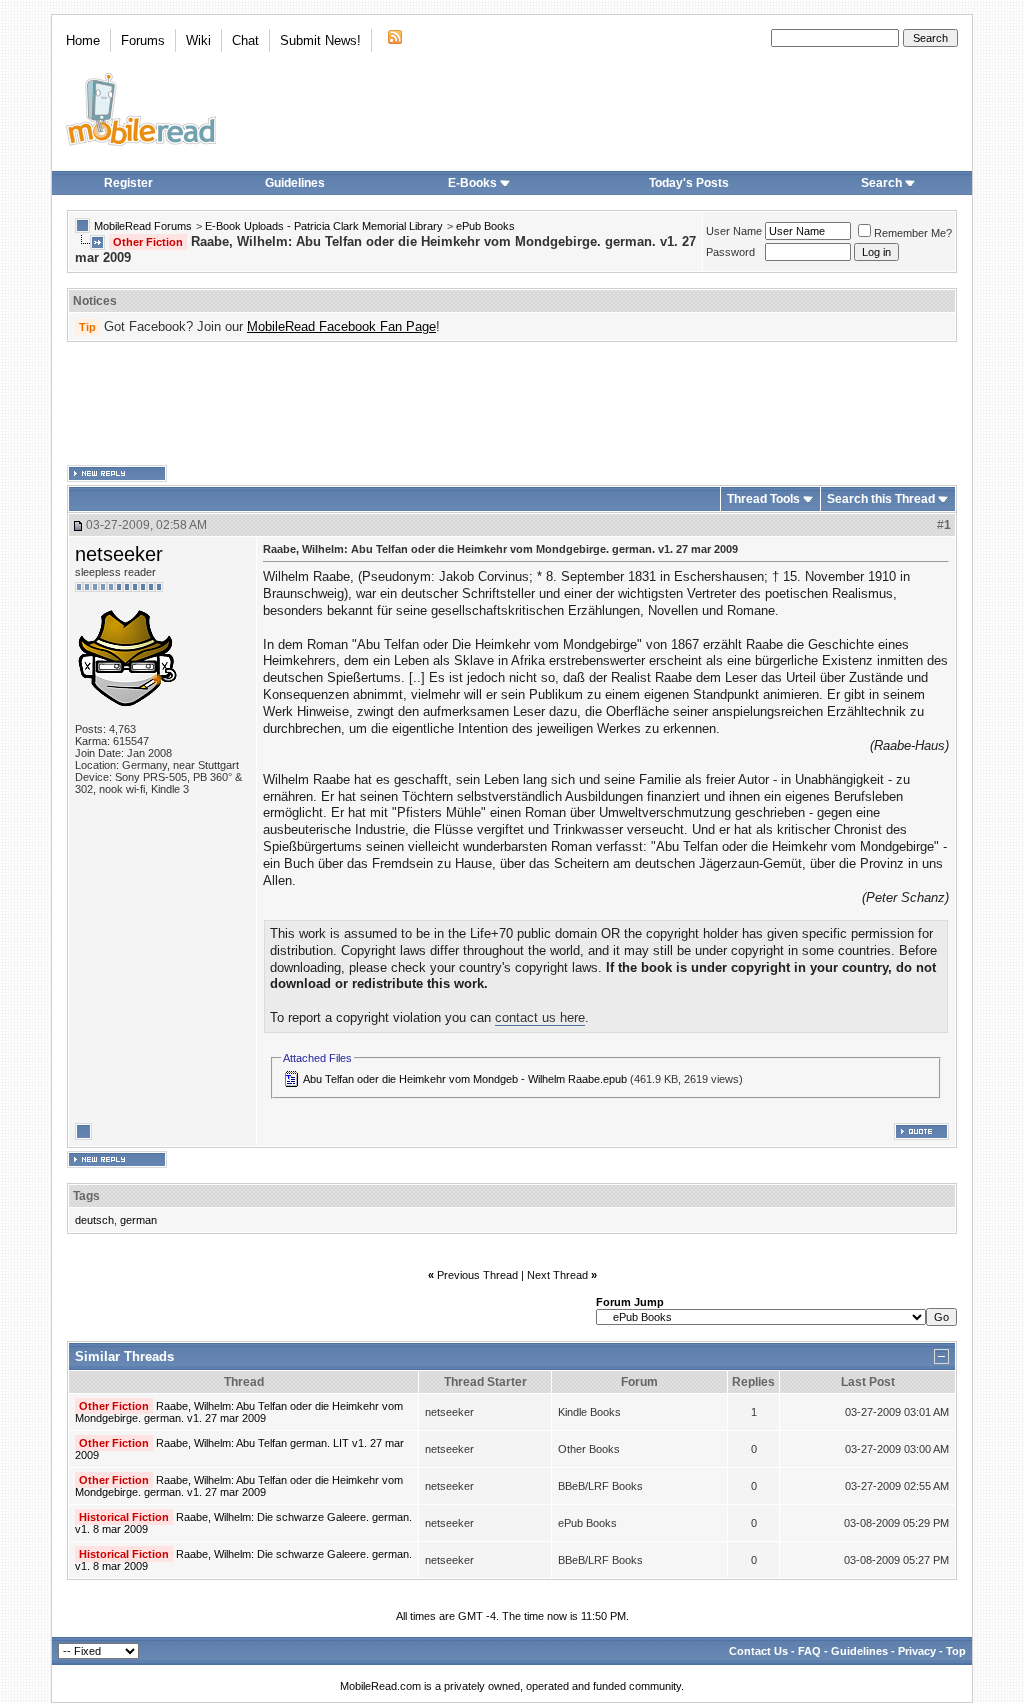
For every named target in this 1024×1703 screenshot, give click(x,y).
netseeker (119, 554)
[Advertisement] (512, 404)
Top (956, 1651)
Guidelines (295, 183)
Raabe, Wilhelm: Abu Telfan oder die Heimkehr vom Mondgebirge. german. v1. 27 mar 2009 (239, 1412)
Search (881, 183)
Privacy (917, 1651)
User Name (734, 231)
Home (83, 40)
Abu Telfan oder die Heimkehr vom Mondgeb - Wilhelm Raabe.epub (465, 1079)
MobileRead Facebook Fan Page (341, 326)
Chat (245, 40)
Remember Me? (913, 233)
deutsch (94, 1220)
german (138, 1220)
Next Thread (557, 1275)
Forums (143, 40)
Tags (86, 1196)
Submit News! (320, 40)
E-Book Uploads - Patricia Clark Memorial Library (324, 226)
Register (128, 183)
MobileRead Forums (143, 226)
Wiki (198, 40)
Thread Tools (763, 499)
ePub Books (485, 226)
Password (730, 252)
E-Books (472, 183)
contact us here (540, 1017)
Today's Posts (689, 183)
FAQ (809, 1651)
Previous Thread (477, 1275)
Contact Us (758, 1651)
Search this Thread (881, 499)
